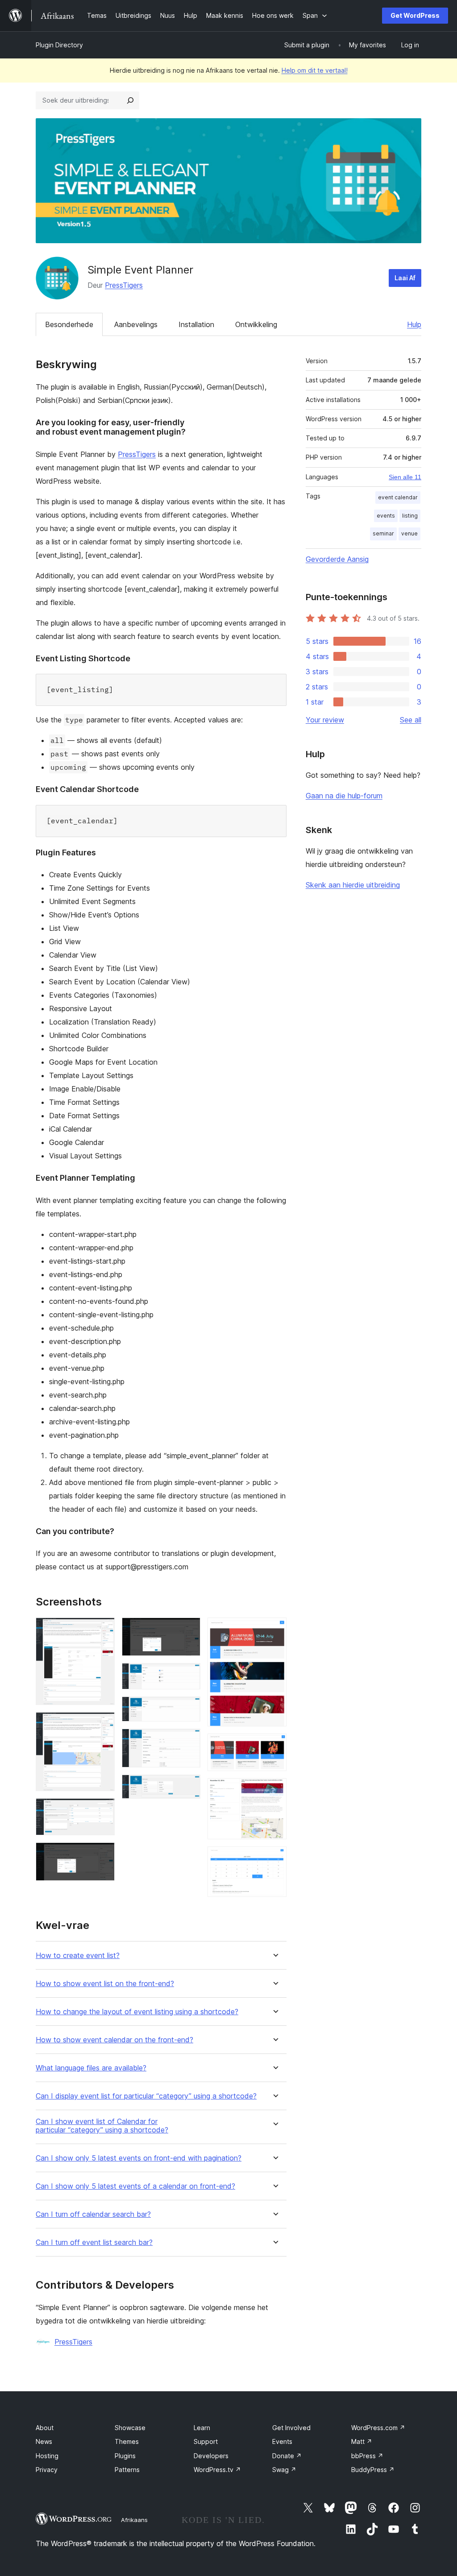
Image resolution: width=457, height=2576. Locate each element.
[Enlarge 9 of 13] (188, 1787)
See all (411, 720)
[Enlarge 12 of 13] (274, 1790)
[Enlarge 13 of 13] (274, 1858)
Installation (196, 324)
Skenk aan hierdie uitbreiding (353, 885)
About (45, 2428)
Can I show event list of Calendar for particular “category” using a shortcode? (102, 2126)
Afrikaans (134, 2520)
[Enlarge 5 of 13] (188, 1630)
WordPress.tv (217, 2470)
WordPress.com (378, 2428)
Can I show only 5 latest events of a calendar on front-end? (135, 2186)
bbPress (367, 2456)
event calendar (398, 497)
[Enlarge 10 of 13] (274, 1630)
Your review (325, 720)
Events (282, 2441)
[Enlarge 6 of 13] (188, 1675)
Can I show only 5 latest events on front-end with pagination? (139, 2158)
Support (206, 2441)
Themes (127, 2441)
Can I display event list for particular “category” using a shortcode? (146, 2096)
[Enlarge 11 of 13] (274, 1746)
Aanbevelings (136, 324)
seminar (383, 533)
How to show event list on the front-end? (105, 1984)
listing (410, 516)
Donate (287, 2456)
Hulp (414, 324)
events (386, 516)
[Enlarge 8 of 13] (188, 1741)
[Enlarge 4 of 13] (103, 1854)
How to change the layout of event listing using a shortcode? (137, 2012)
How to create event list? (78, 1956)
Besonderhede (69, 324)
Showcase (130, 2428)
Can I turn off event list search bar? (94, 2242)
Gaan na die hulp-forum (344, 796)
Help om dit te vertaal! (315, 70)
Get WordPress (415, 15)
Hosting (47, 2456)
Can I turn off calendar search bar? (93, 2214)
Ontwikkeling (256, 324)
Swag (284, 2470)
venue (409, 533)
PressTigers (124, 285)
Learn (202, 2428)
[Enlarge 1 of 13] (103, 1630)
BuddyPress (373, 2470)
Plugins (125, 2456)
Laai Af (405, 278)
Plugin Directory (59, 45)
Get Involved (291, 2428)
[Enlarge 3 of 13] (103, 1810)
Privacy (47, 2470)
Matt (362, 2441)
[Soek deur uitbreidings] (130, 100)
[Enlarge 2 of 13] (103, 1724)
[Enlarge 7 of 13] (188, 1709)
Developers (211, 2456)
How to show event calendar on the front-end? (114, 2040)
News (44, 2441)
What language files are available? (91, 2068)
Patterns (127, 2470)
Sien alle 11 (405, 477)
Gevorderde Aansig (337, 559)
